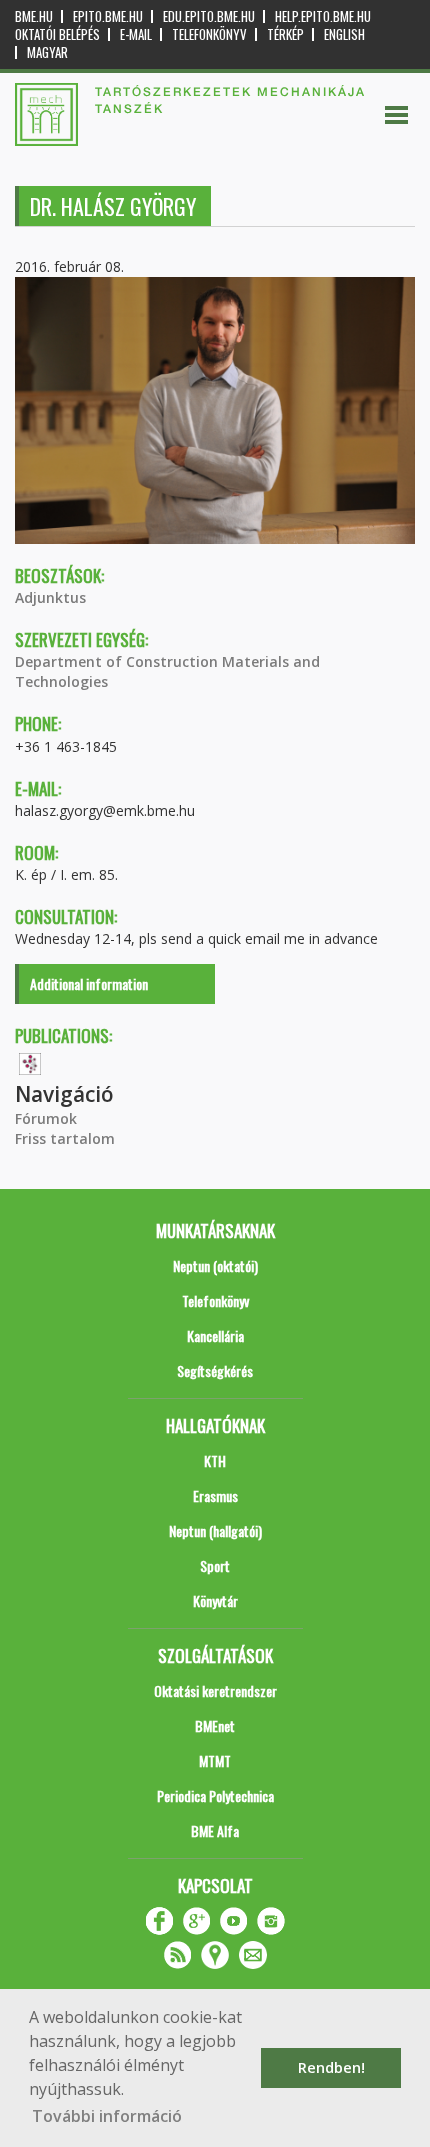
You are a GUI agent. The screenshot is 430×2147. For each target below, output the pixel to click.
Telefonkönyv (209, 34)
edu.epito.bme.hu (209, 16)
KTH (215, 1460)
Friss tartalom (65, 1138)
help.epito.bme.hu (323, 16)
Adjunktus (50, 597)
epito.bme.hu (108, 16)
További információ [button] (107, 2116)
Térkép (285, 34)
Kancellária (215, 1335)
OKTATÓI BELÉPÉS (57, 34)
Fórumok (46, 1118)
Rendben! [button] (331, 2067)
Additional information (89, 983)
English (344, 34)
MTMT (215, 1760)
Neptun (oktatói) (215, 1265)
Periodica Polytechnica (215, 1795)
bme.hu (34, 16)
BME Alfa (215, 1830)
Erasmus (215, 1495)
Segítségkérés (215, 1370)
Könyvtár (215, 1600)
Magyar (47, 52)
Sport (215, 1565)
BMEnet (215, 1725)
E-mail (136, 34)
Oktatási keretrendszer (215, 1690)
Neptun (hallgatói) (215, 1530)
